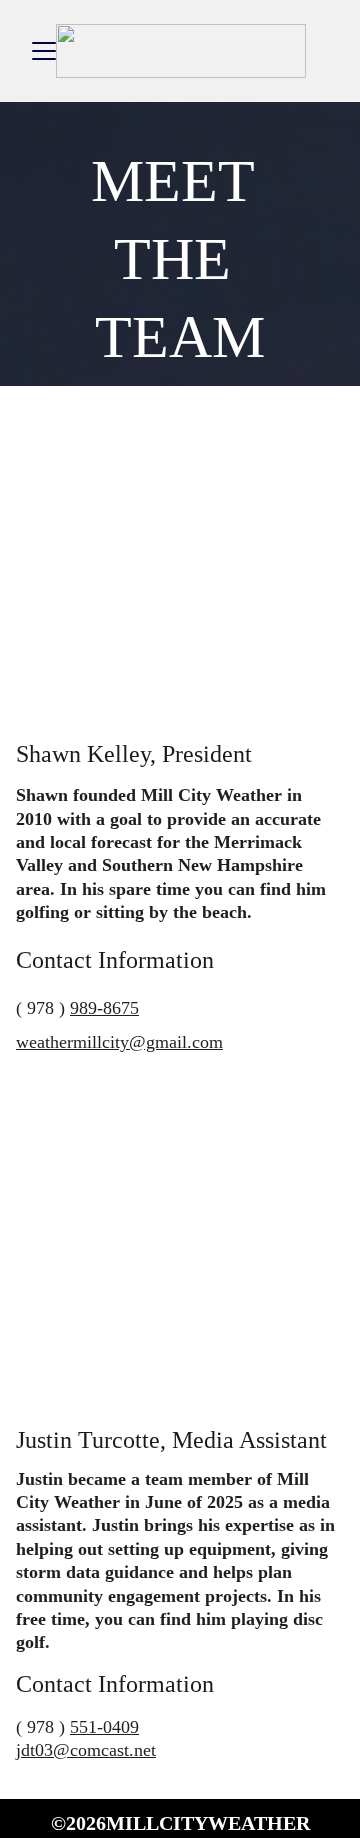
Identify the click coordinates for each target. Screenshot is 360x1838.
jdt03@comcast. (75, 1750)
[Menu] (44, 51)
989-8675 (104, 1008)
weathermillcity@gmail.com (119, 1042)
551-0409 (104, 1727)
